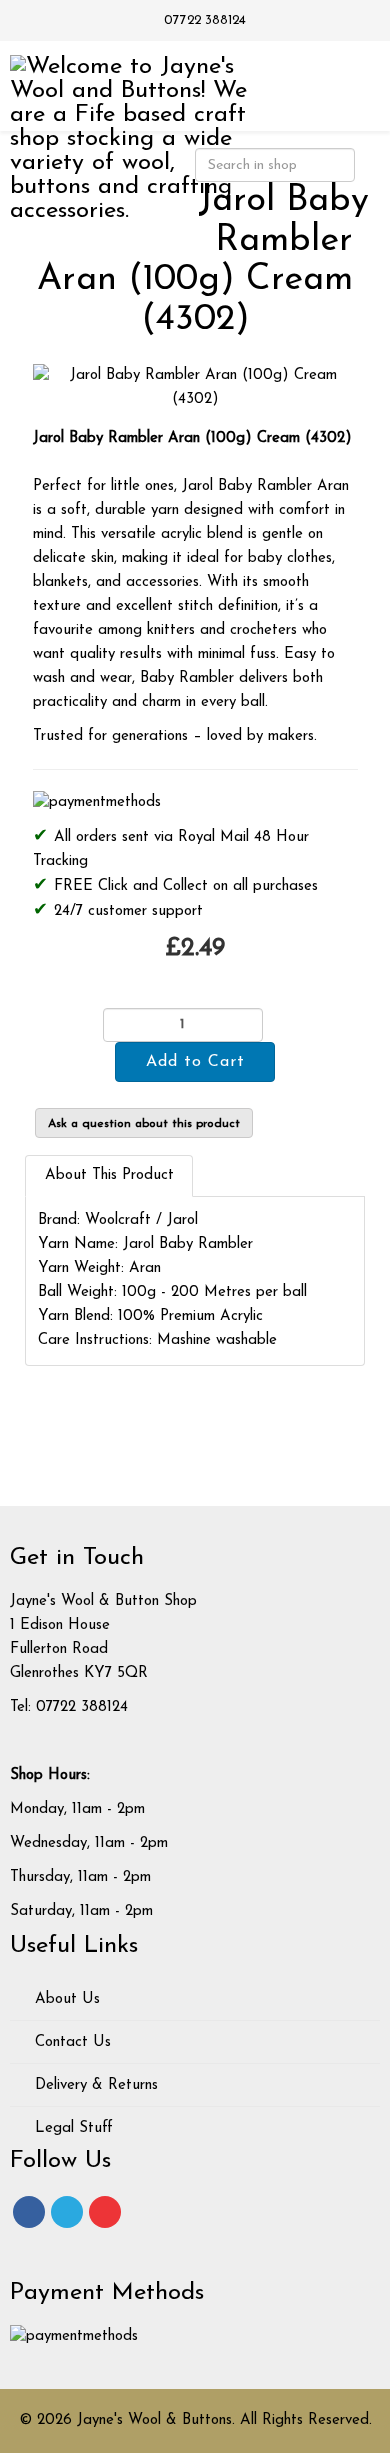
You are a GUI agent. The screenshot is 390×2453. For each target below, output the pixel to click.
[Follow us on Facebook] (29, 2212)
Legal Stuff (71, 2128)
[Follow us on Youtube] (105, 2212)
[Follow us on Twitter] (67, 2212)
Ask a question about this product (144, 1124)
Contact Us (70, 2042)
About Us (65, 1999)
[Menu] (347, 84)
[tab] (109, 1176)
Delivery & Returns (94, 2085)
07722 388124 (205, 20)
